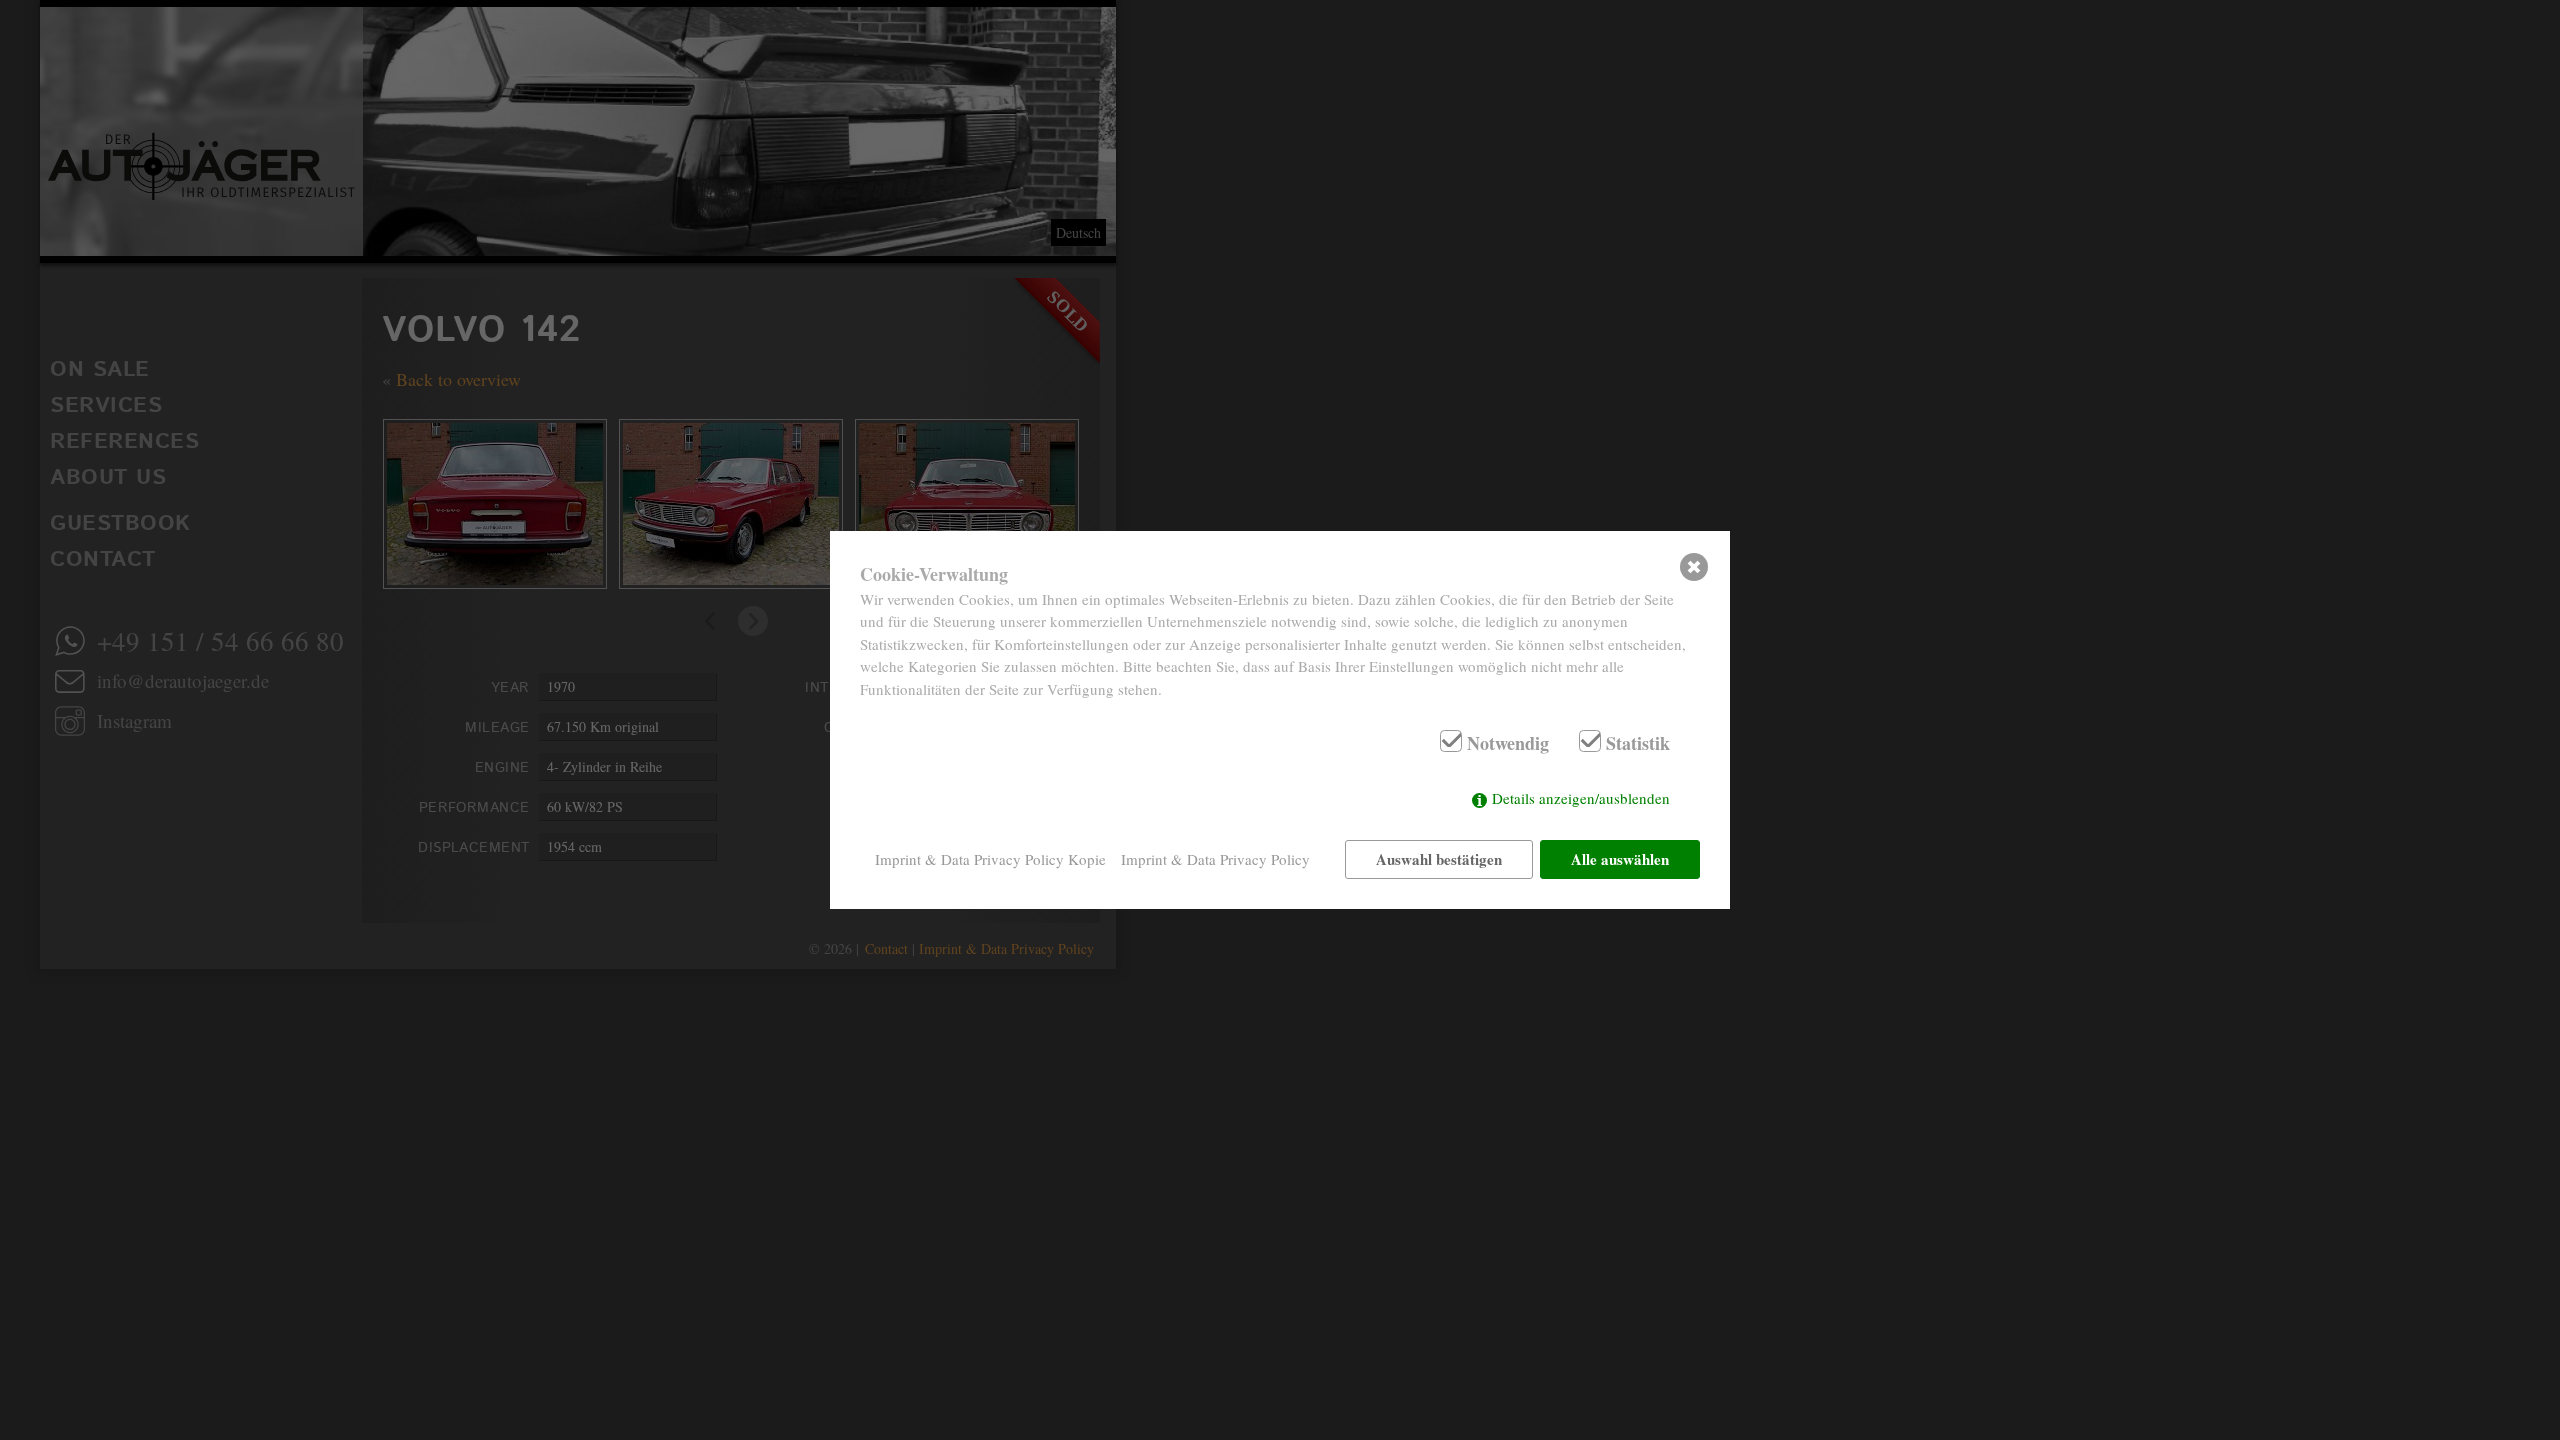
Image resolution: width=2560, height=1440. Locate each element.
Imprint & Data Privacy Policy (1215, 859)
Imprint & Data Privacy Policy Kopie (990, 859)
